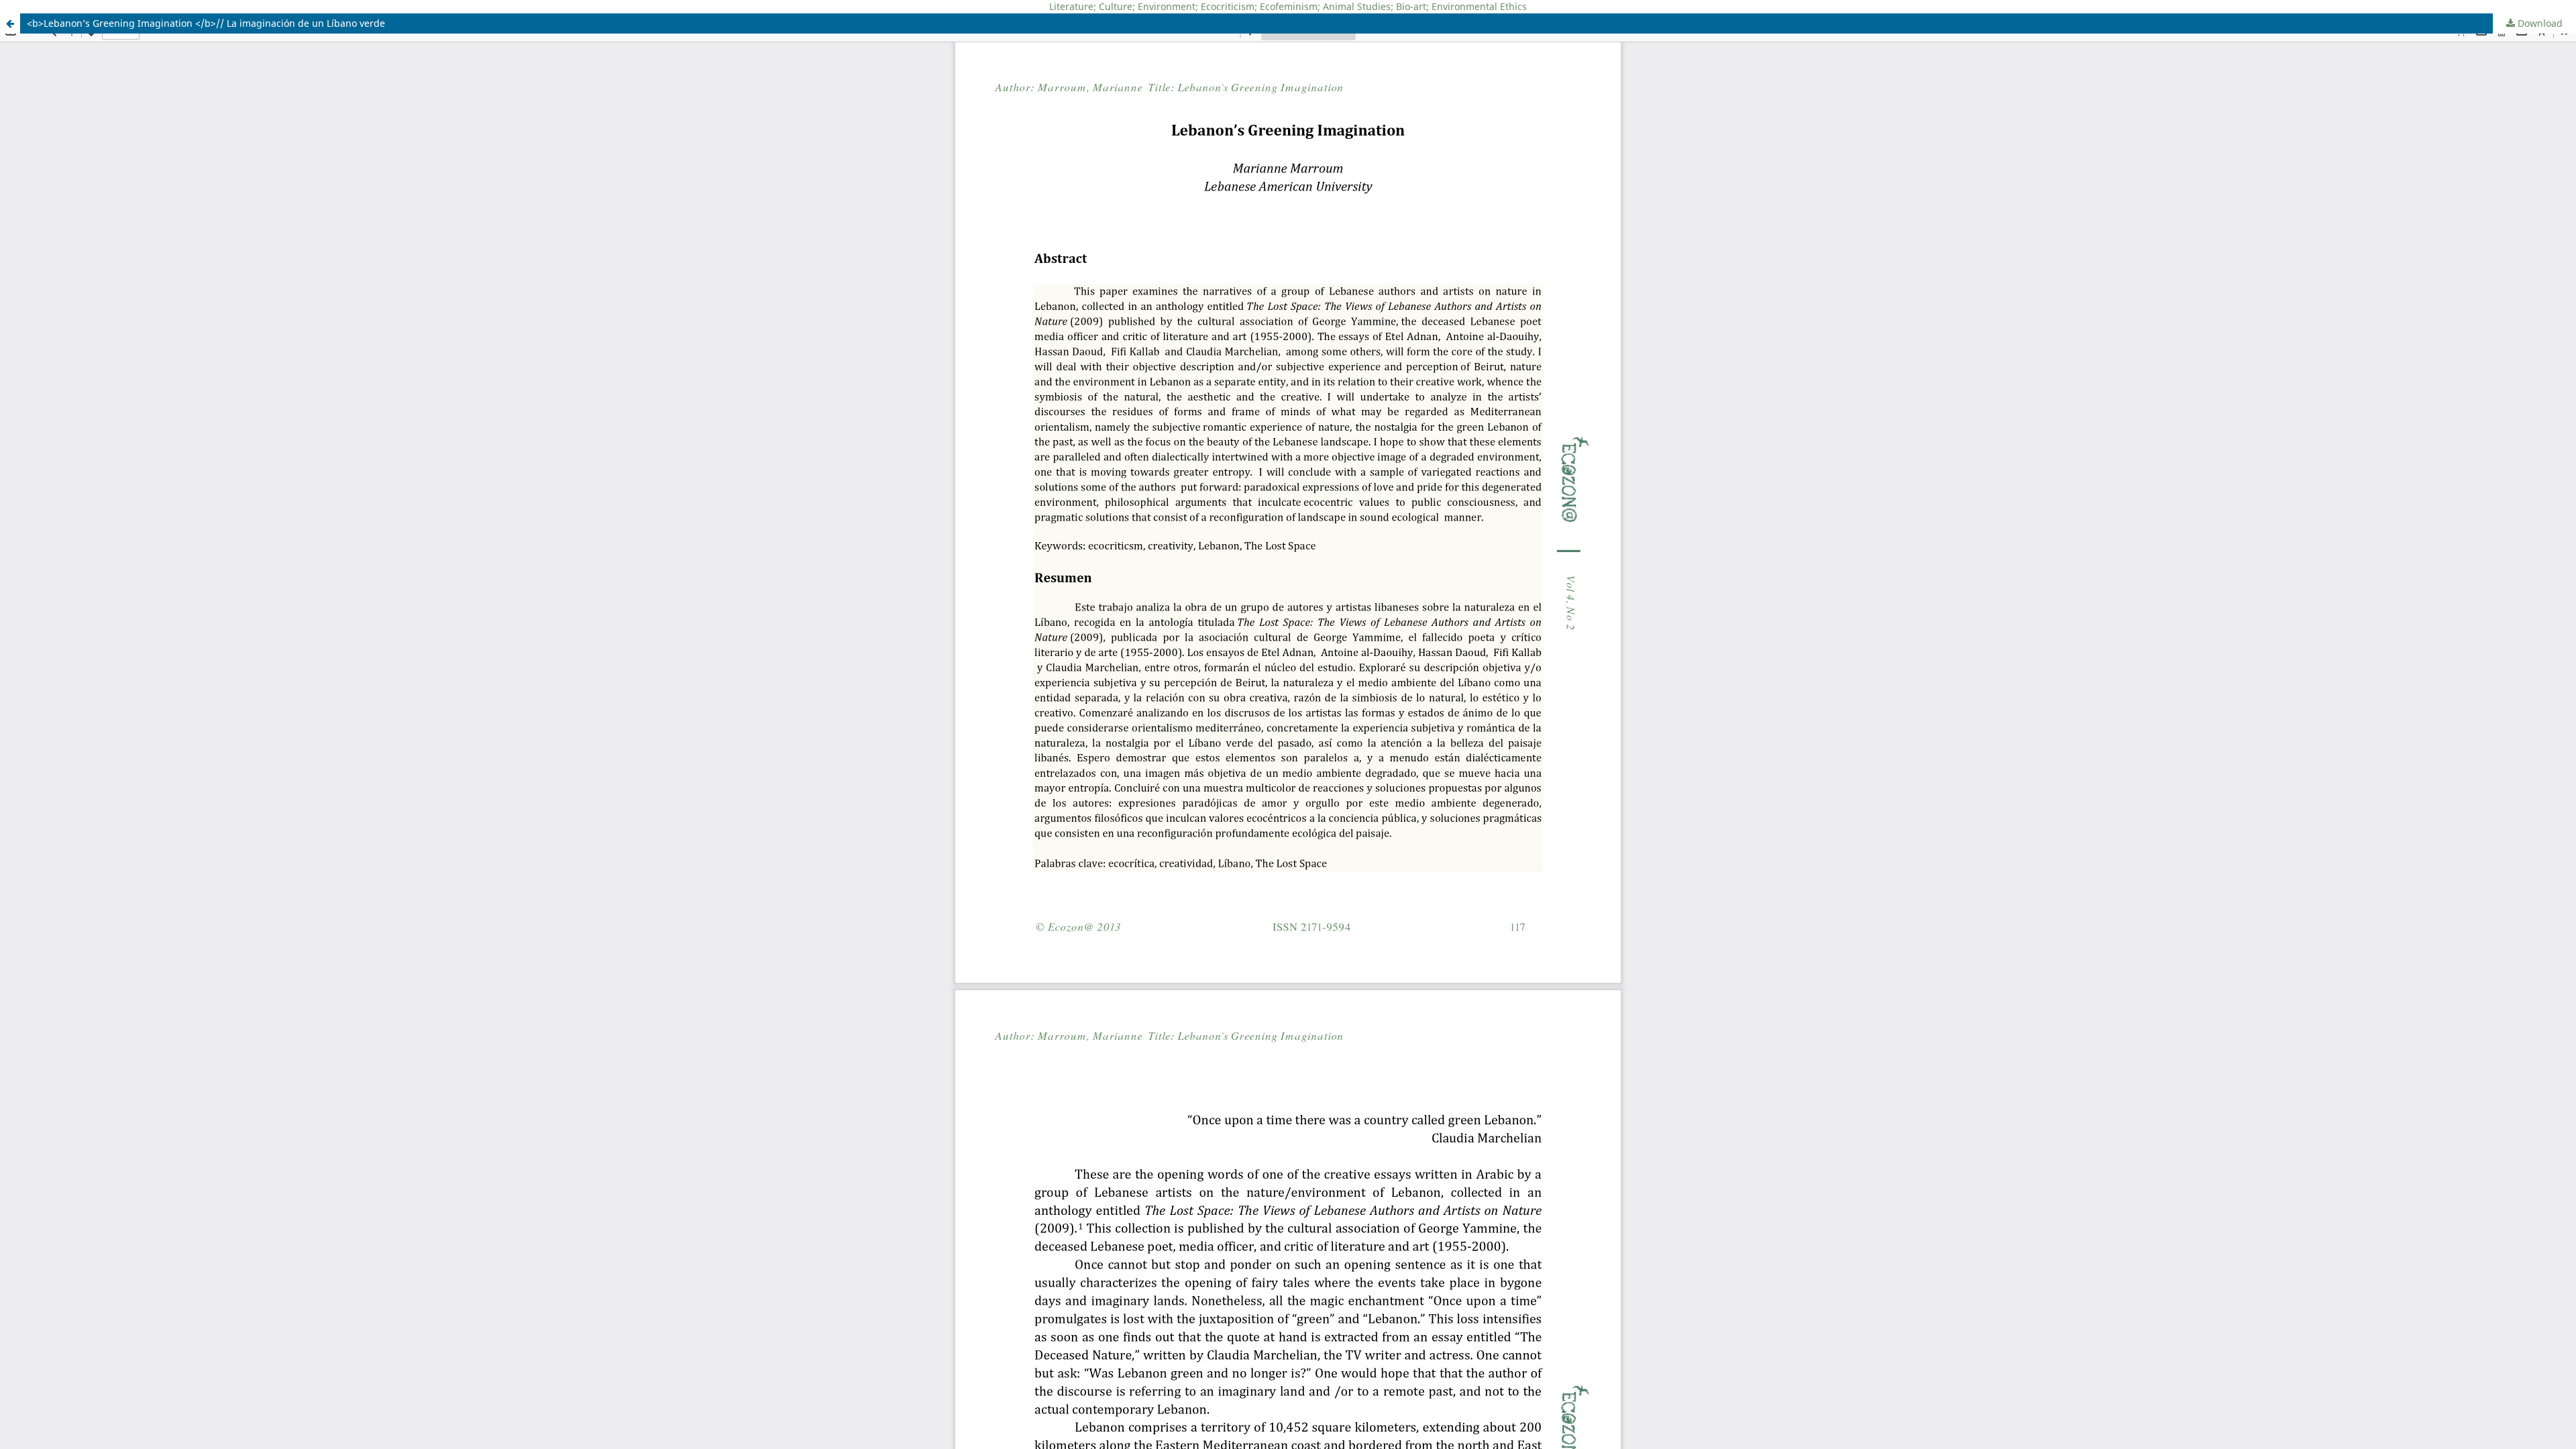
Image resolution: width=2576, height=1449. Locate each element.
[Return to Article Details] (10, 23)
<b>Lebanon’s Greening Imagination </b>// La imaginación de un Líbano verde (206, 23)
